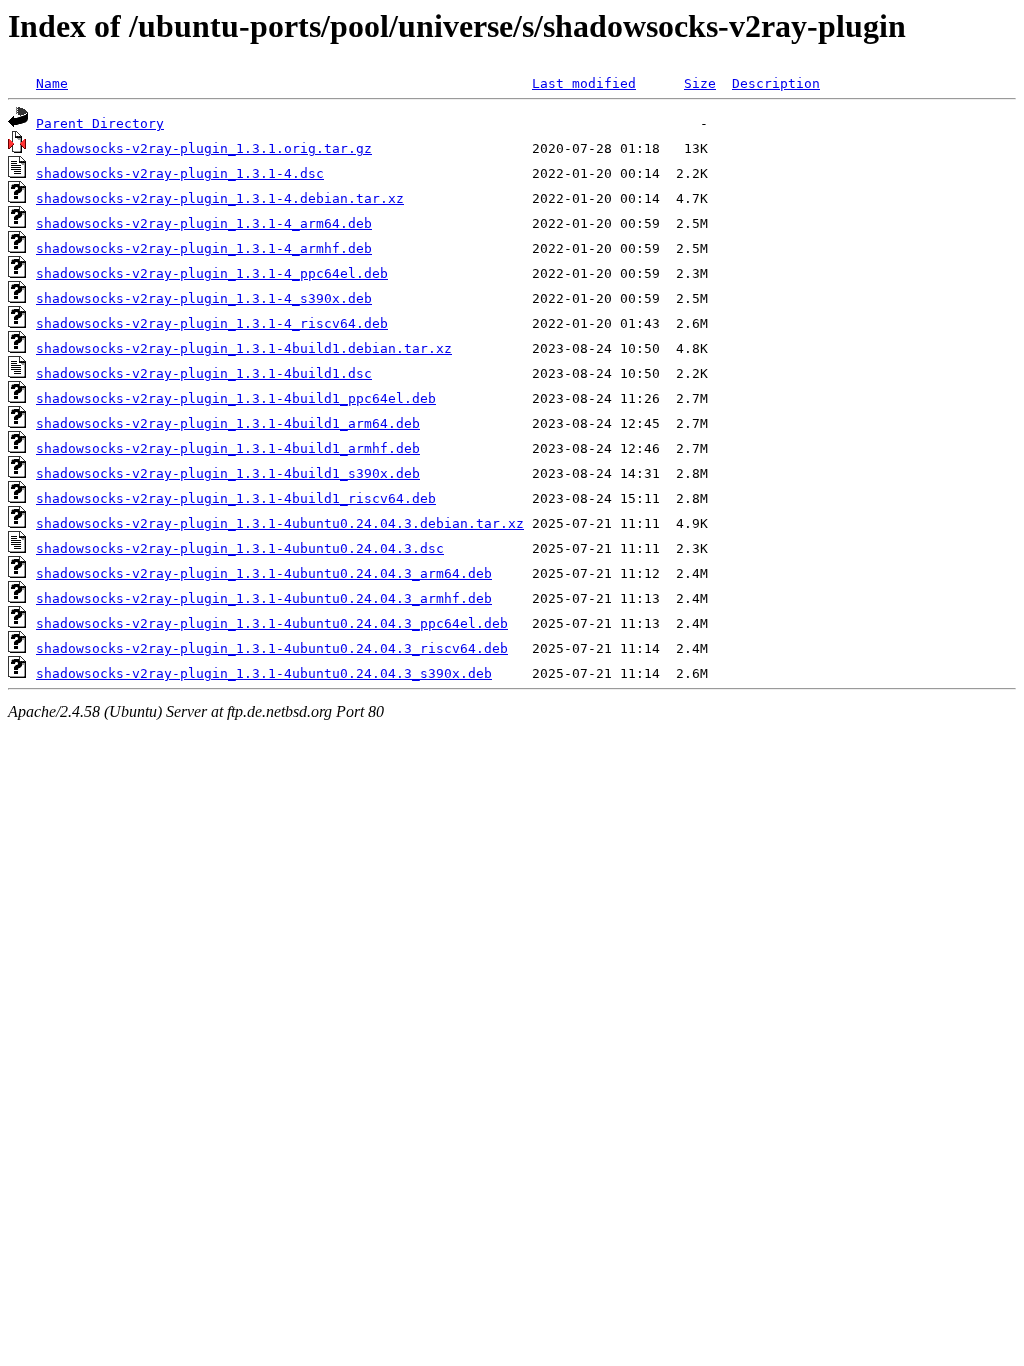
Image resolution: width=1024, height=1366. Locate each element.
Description (776, 83)
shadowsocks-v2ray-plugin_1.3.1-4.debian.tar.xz (220, 198)
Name (52, 83)
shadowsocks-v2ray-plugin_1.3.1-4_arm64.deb (204, 223)
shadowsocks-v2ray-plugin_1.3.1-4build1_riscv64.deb (236, 498)
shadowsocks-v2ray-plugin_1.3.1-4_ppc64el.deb (212, 273)
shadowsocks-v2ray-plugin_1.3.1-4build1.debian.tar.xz (244, 348)
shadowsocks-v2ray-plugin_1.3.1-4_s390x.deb (204, 298)
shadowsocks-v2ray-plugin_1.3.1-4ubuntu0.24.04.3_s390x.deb (264, 673)
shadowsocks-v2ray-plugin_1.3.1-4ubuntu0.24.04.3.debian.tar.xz (280, 523)
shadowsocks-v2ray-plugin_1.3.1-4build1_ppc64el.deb (236, 398)
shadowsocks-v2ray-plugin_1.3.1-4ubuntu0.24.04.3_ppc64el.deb (272, 623)
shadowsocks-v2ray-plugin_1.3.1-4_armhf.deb (204, 248)
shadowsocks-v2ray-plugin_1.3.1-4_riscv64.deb (212, 323)
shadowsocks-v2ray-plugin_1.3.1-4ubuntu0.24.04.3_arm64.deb (264, 573)
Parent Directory (100, 123)
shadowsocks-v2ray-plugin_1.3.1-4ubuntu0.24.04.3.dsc (240, 548)
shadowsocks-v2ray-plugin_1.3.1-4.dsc (180, 173)
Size (700, 83)
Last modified (584, 83)
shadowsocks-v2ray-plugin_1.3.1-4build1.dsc (204, 373)
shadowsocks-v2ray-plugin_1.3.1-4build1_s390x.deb (228, 473)
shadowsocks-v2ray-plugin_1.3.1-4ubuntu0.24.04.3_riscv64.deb (272, 648)
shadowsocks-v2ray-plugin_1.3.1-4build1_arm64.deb (228, 423)
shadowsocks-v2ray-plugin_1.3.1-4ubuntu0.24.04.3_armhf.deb (264, 598)
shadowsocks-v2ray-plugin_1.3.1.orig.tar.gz (204, 148)
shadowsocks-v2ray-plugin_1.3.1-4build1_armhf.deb (228, 448)
